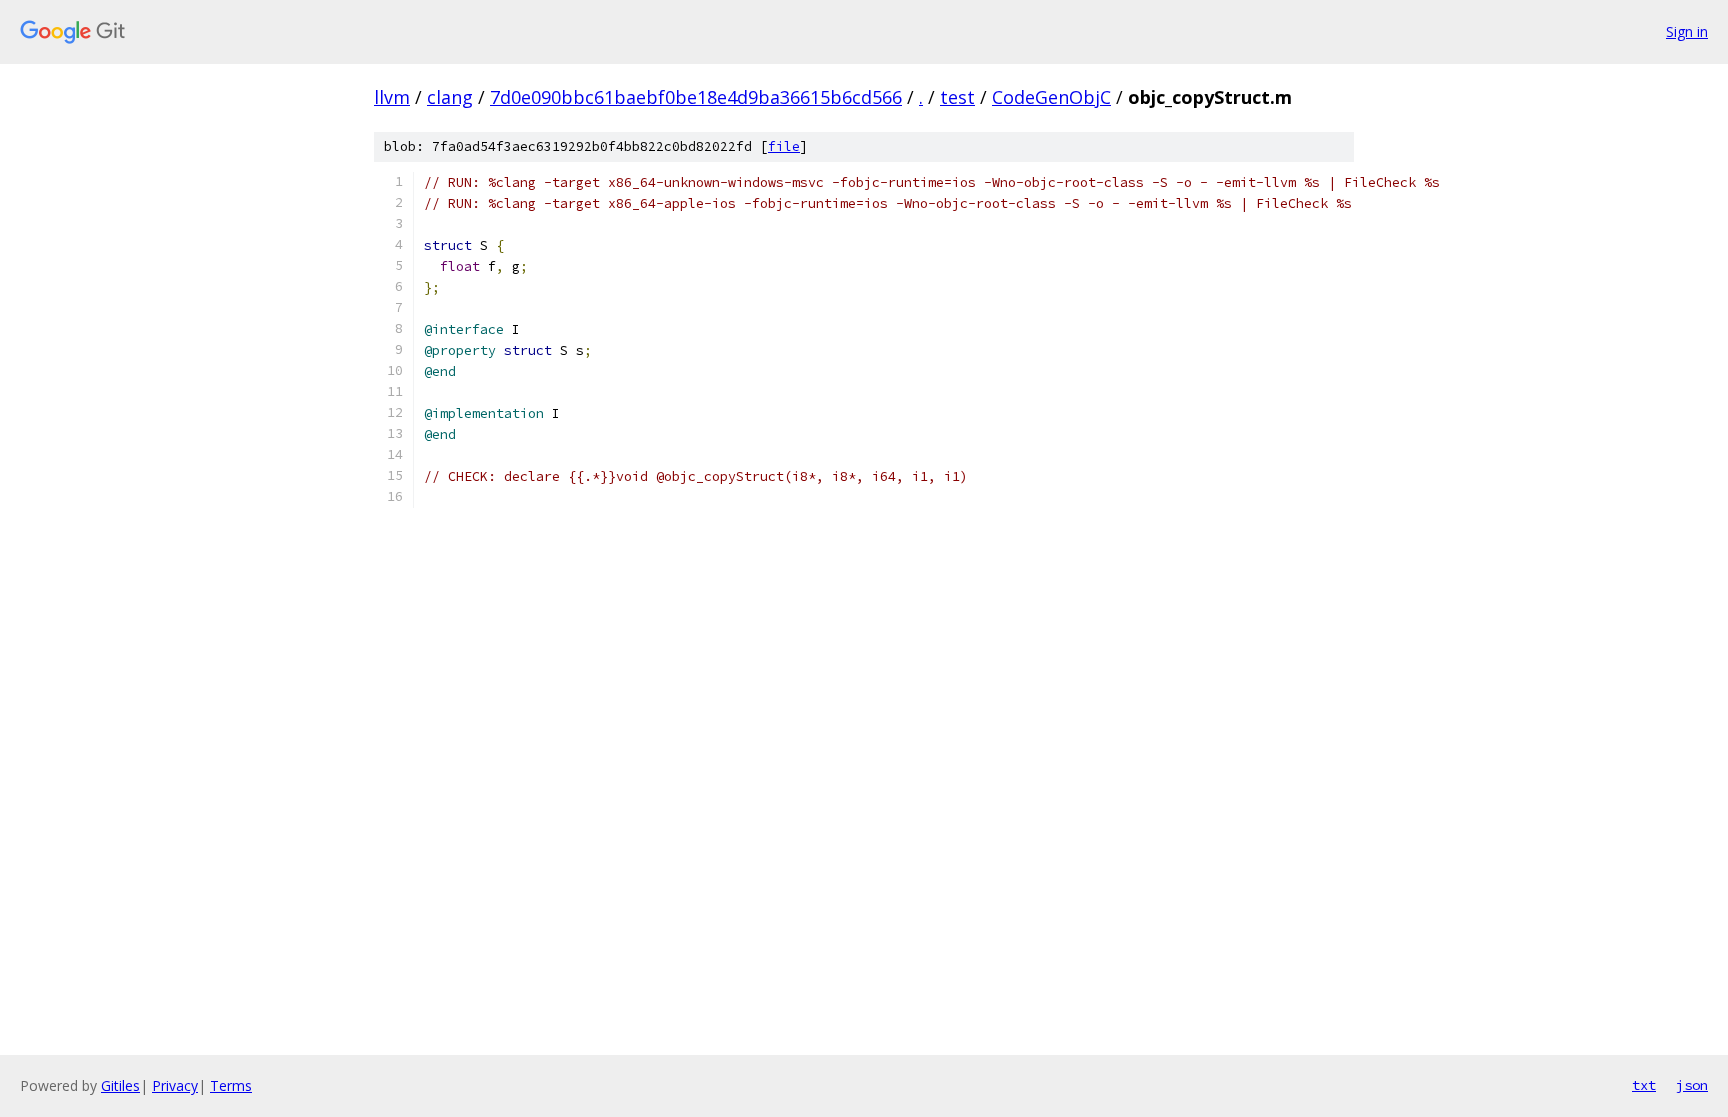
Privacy (175, 1085)
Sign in (1687, 31)
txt (1644, 1085)
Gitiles (120, 1085)
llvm (392, 97)
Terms (231, 1085)
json (1692, 1085)
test (957, 97)
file (784, 146)
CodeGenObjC (1051, 97)
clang (450, 97)
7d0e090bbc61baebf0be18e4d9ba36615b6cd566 (696, 97)
